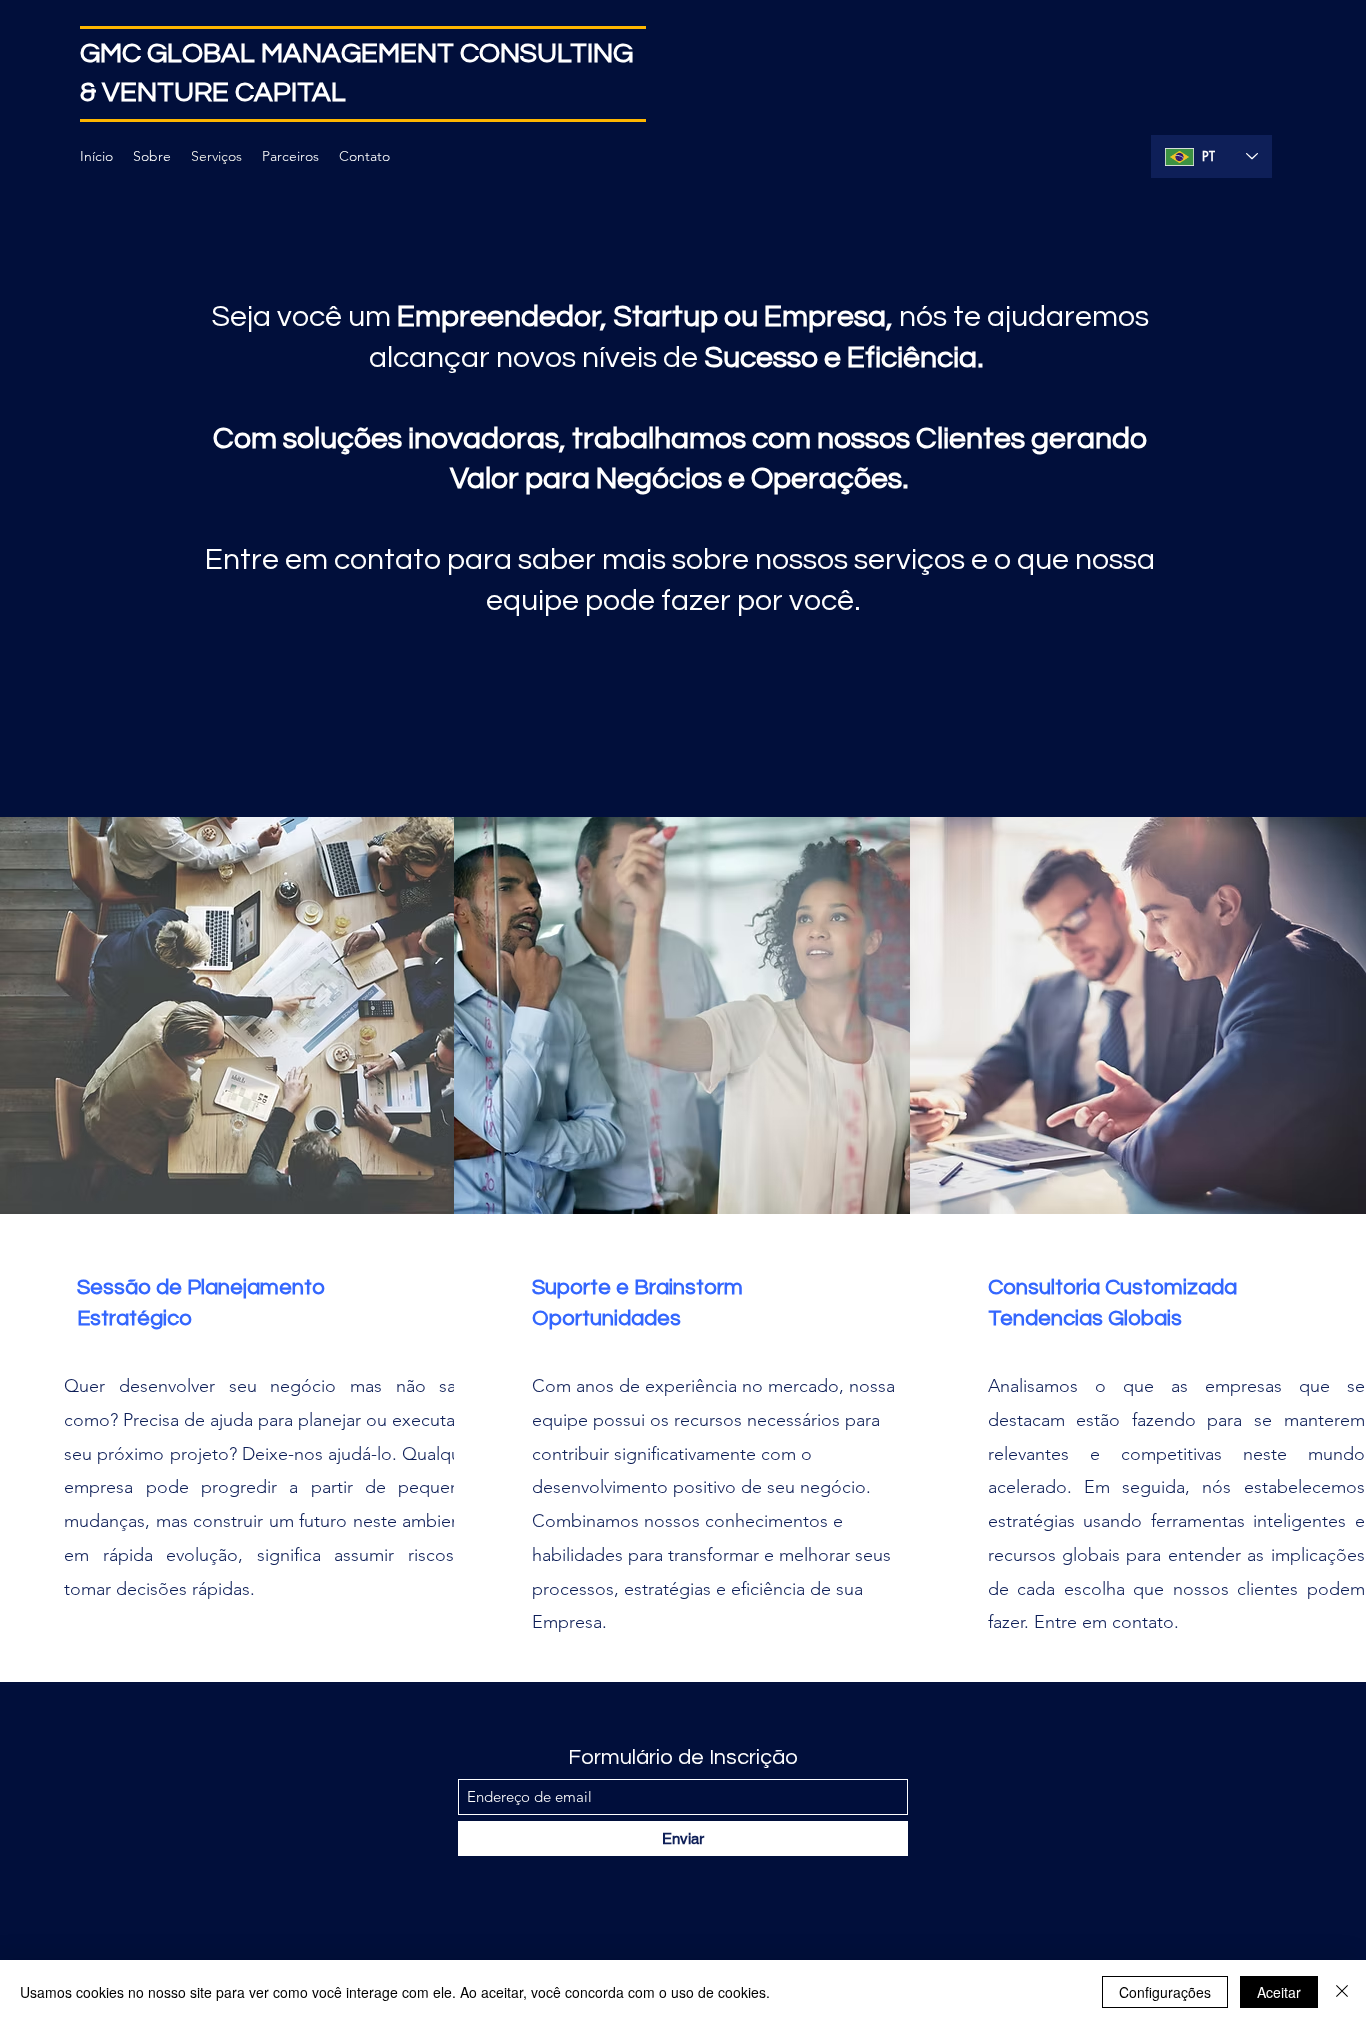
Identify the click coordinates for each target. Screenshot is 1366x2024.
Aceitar (1279, 1992)
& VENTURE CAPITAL (213, 92)
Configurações (1165, 1992)
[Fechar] (1342, 1992)
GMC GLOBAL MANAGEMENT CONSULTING (356, 53)
